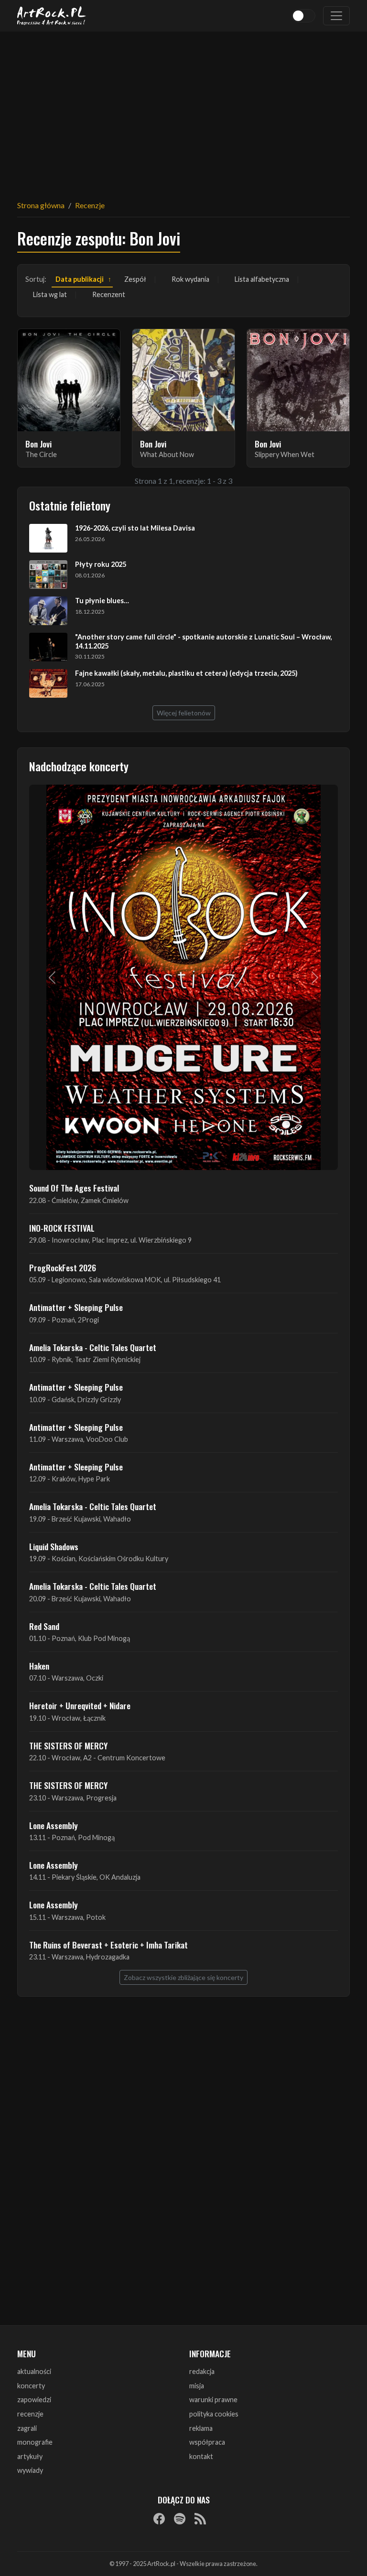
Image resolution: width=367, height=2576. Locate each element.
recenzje (30, 2414)
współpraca (207, 2442)
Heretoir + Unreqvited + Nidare (80, 1705)
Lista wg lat (50, 294)
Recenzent (109, 294)
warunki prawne (213, 2400)
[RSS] (200, 2518)
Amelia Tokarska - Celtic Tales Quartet (93, 1347)
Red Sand (44, 1626)
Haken (39, 1666)
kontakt (201, 2456)
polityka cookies (214, 2414)
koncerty (31, 2386)
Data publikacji (80, 279)
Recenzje (90, 205)
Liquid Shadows (54, 1546)
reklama (201, 2428)
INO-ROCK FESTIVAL (62, 1228)
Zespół (135, 279)
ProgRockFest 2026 (63, 1267)
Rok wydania (190, 279)
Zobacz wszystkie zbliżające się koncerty (183, 1977)
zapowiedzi (34, 2400)
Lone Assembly (54, 1825)
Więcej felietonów (184, 713)
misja (197, 2386)
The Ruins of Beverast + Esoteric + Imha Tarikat (108, 1945)
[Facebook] (159, 2518)
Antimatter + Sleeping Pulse (76, 1307)
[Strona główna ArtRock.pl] (52, 16)
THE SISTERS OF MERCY (68, 1746)
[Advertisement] (183, 110)
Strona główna (41, 205)
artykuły (30, 2456)
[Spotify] (180, 2518)
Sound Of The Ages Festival (74, 1188)
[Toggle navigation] (336, 16)
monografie (35, 2442)
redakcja (202, 2371)
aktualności (34, 2371)
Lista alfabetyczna (262, 279)
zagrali (27, 2428)
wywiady (30, 2470)
